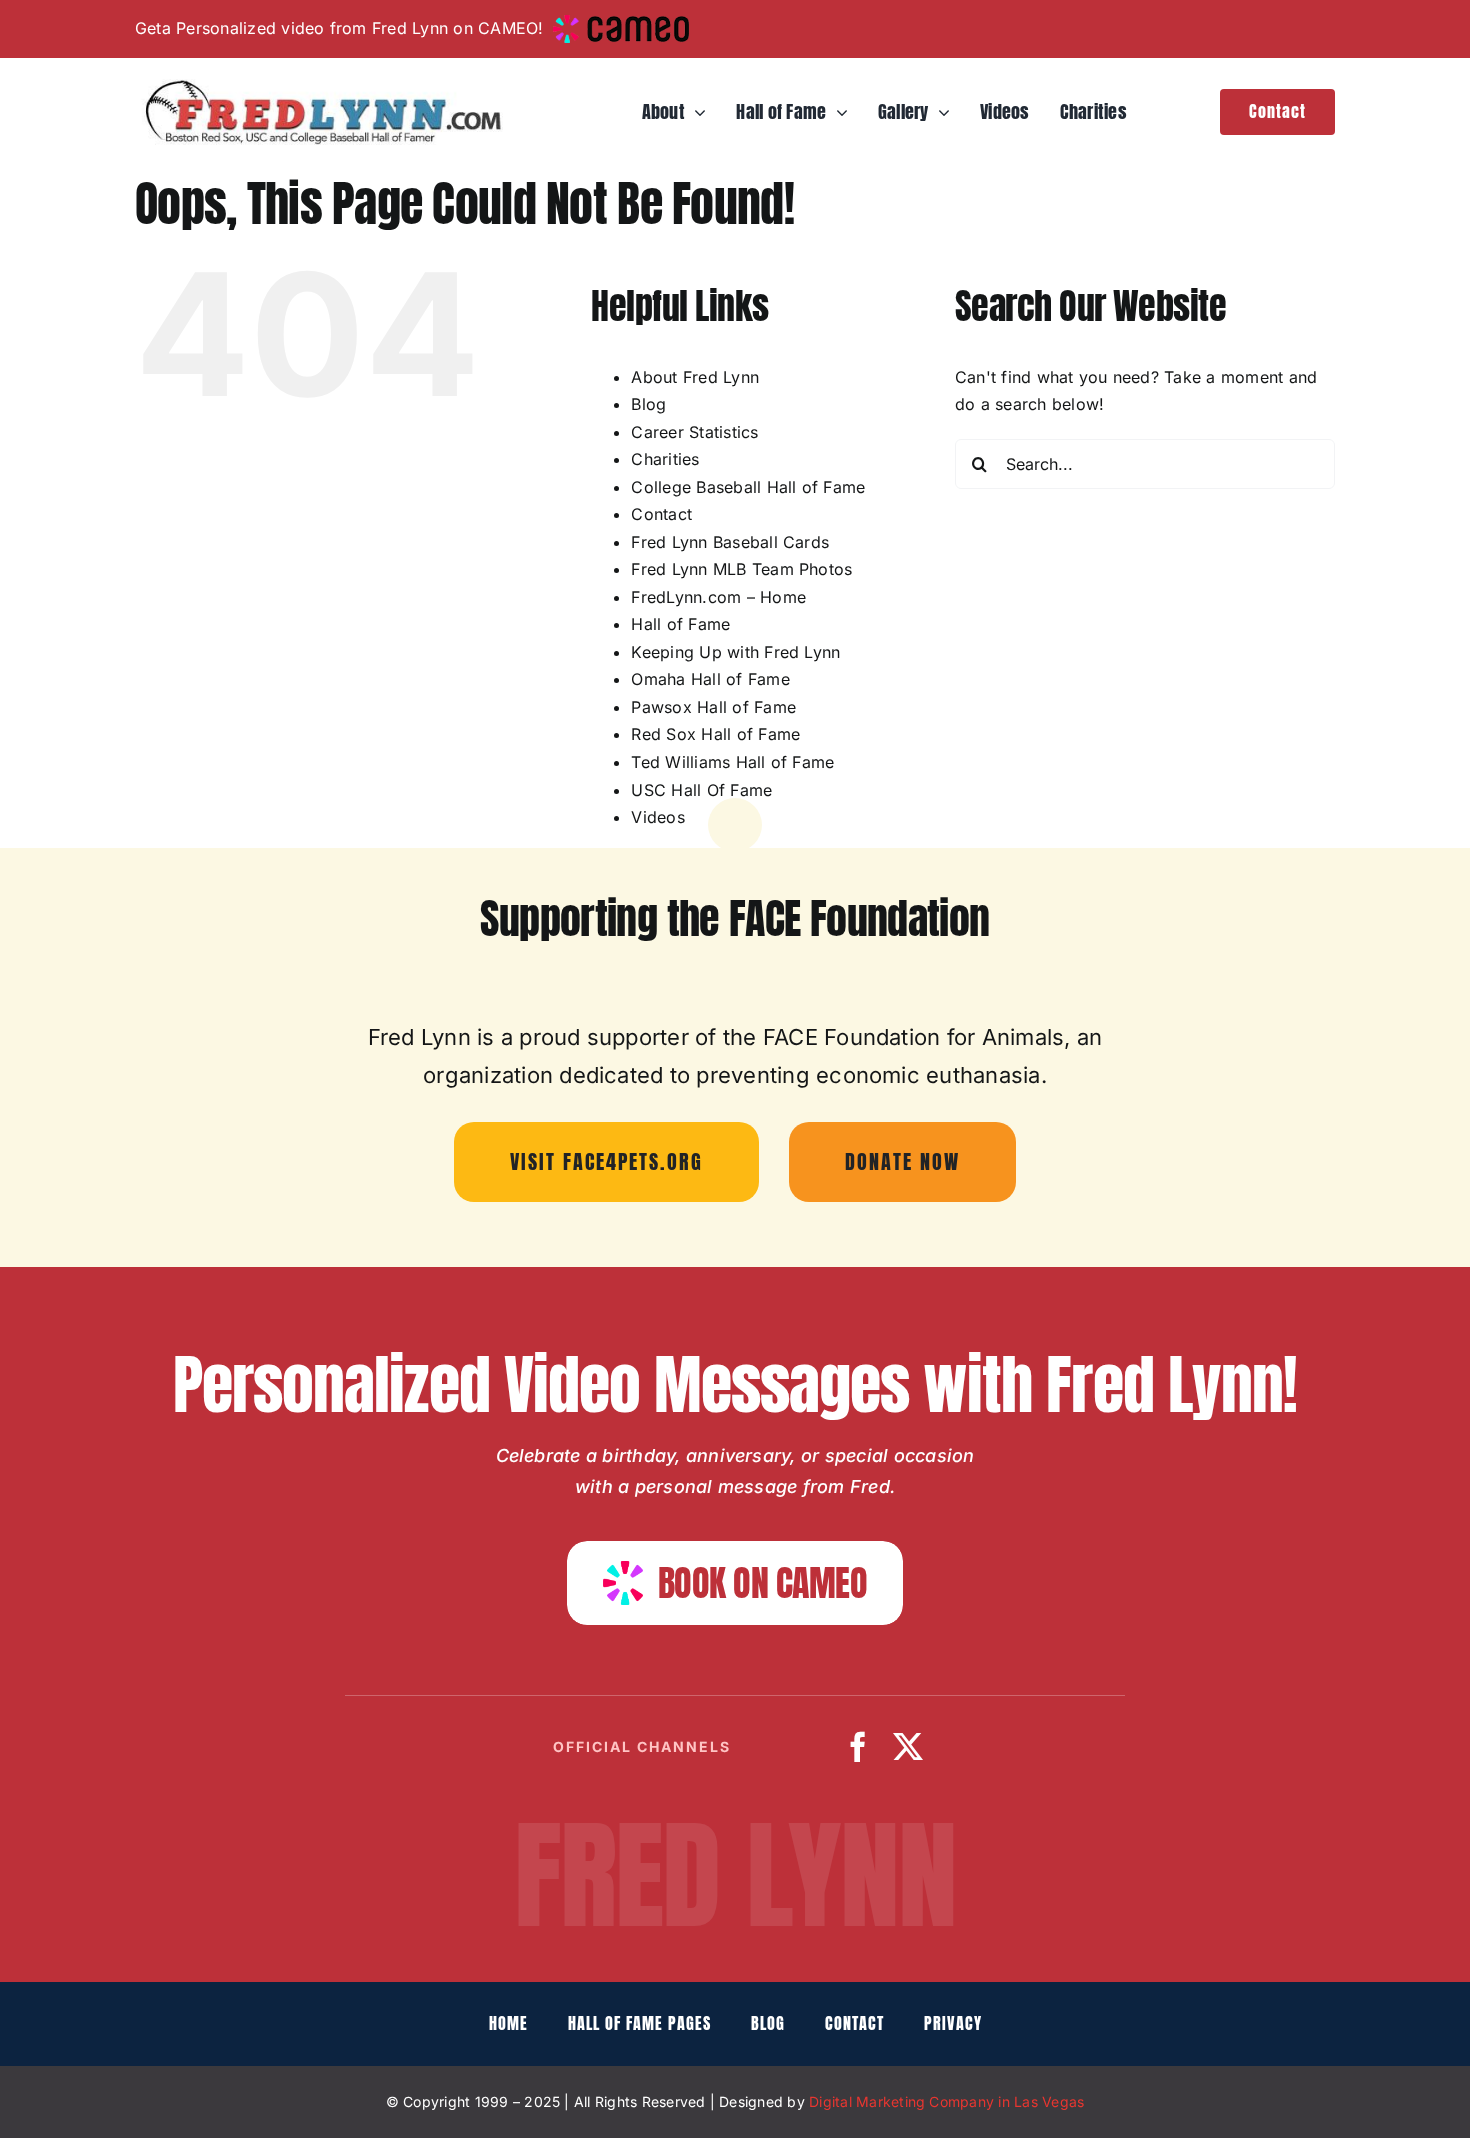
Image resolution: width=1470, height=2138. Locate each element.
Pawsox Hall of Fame (713, 707)
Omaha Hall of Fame (710, 679)
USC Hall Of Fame (701, 790)
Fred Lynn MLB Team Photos (741, 569)
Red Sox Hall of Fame (715, 734)
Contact (661, 514)
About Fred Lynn (695, 377)
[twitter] (908, 1747)
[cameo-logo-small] (620, 23)
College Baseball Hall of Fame (748, 487)
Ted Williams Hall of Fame (732, 762)
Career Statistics (694, 432)
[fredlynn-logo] (319, 87)
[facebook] (858, 1747)
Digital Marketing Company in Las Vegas (946, 2101)
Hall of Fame (680, 624)
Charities (665, 459)
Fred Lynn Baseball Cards (730, 542)
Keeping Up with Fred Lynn (735, 652)
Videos (657, 817)
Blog (648, 404)
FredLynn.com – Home (718, 597)
